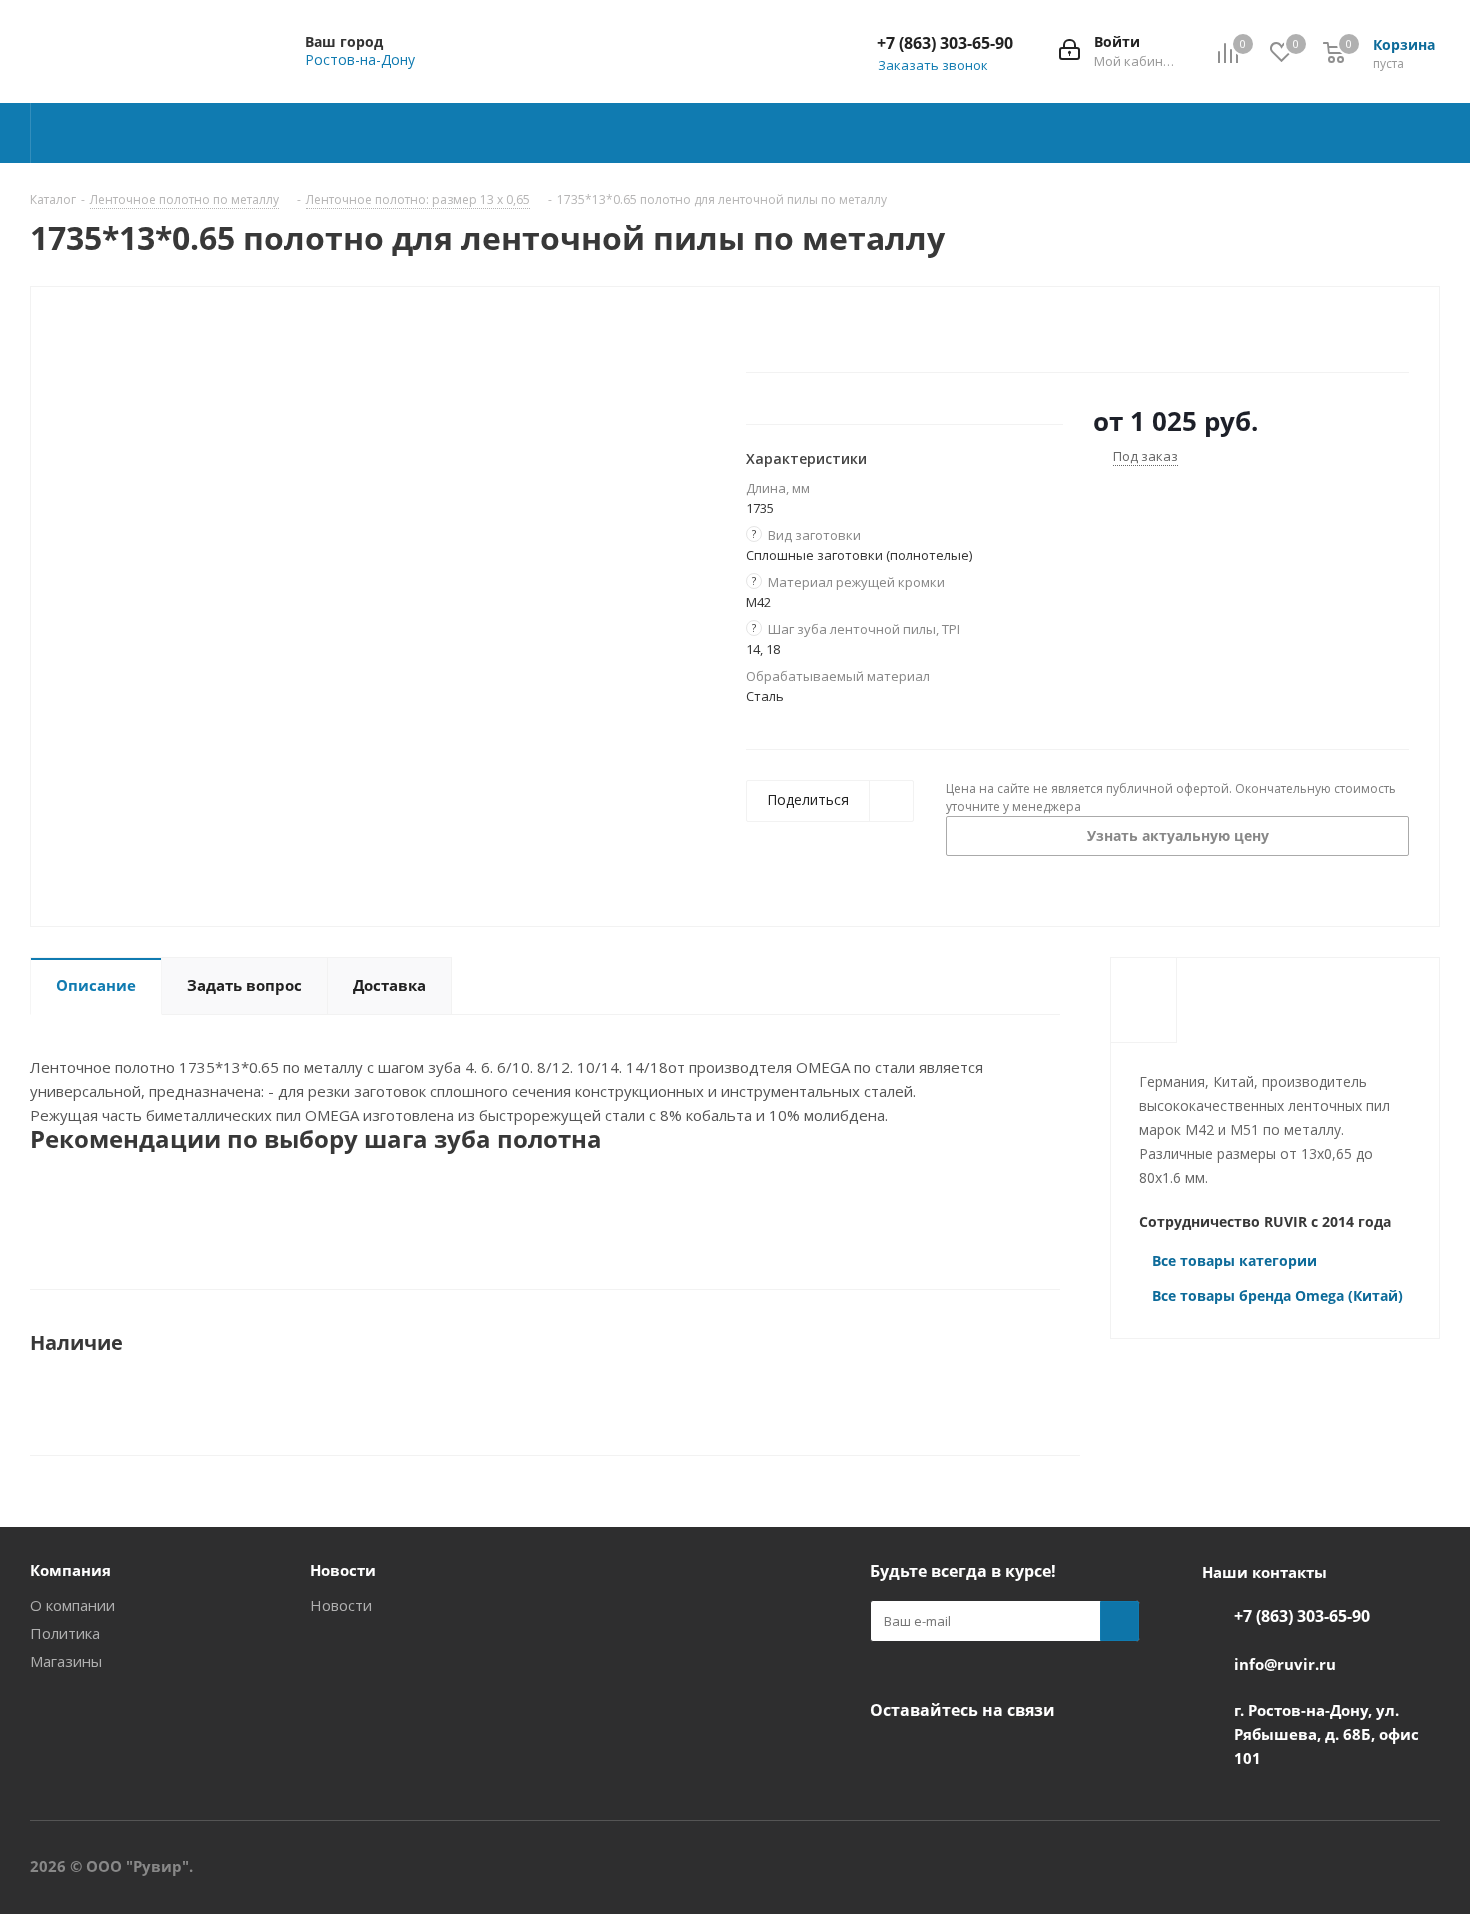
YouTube (940, 1757)
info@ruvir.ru (1285, 1664)
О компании (72, 1605)
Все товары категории (1234, 1260)
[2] (774, 332)
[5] (831, 332)
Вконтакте (890, 1757)
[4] (812, 332)
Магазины (66, 1661)
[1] (755, 332)
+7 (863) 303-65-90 (945, 43)
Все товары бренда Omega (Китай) (1277, 1295)
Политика (65, 1633)
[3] (793, 332)
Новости (341, 1605)
